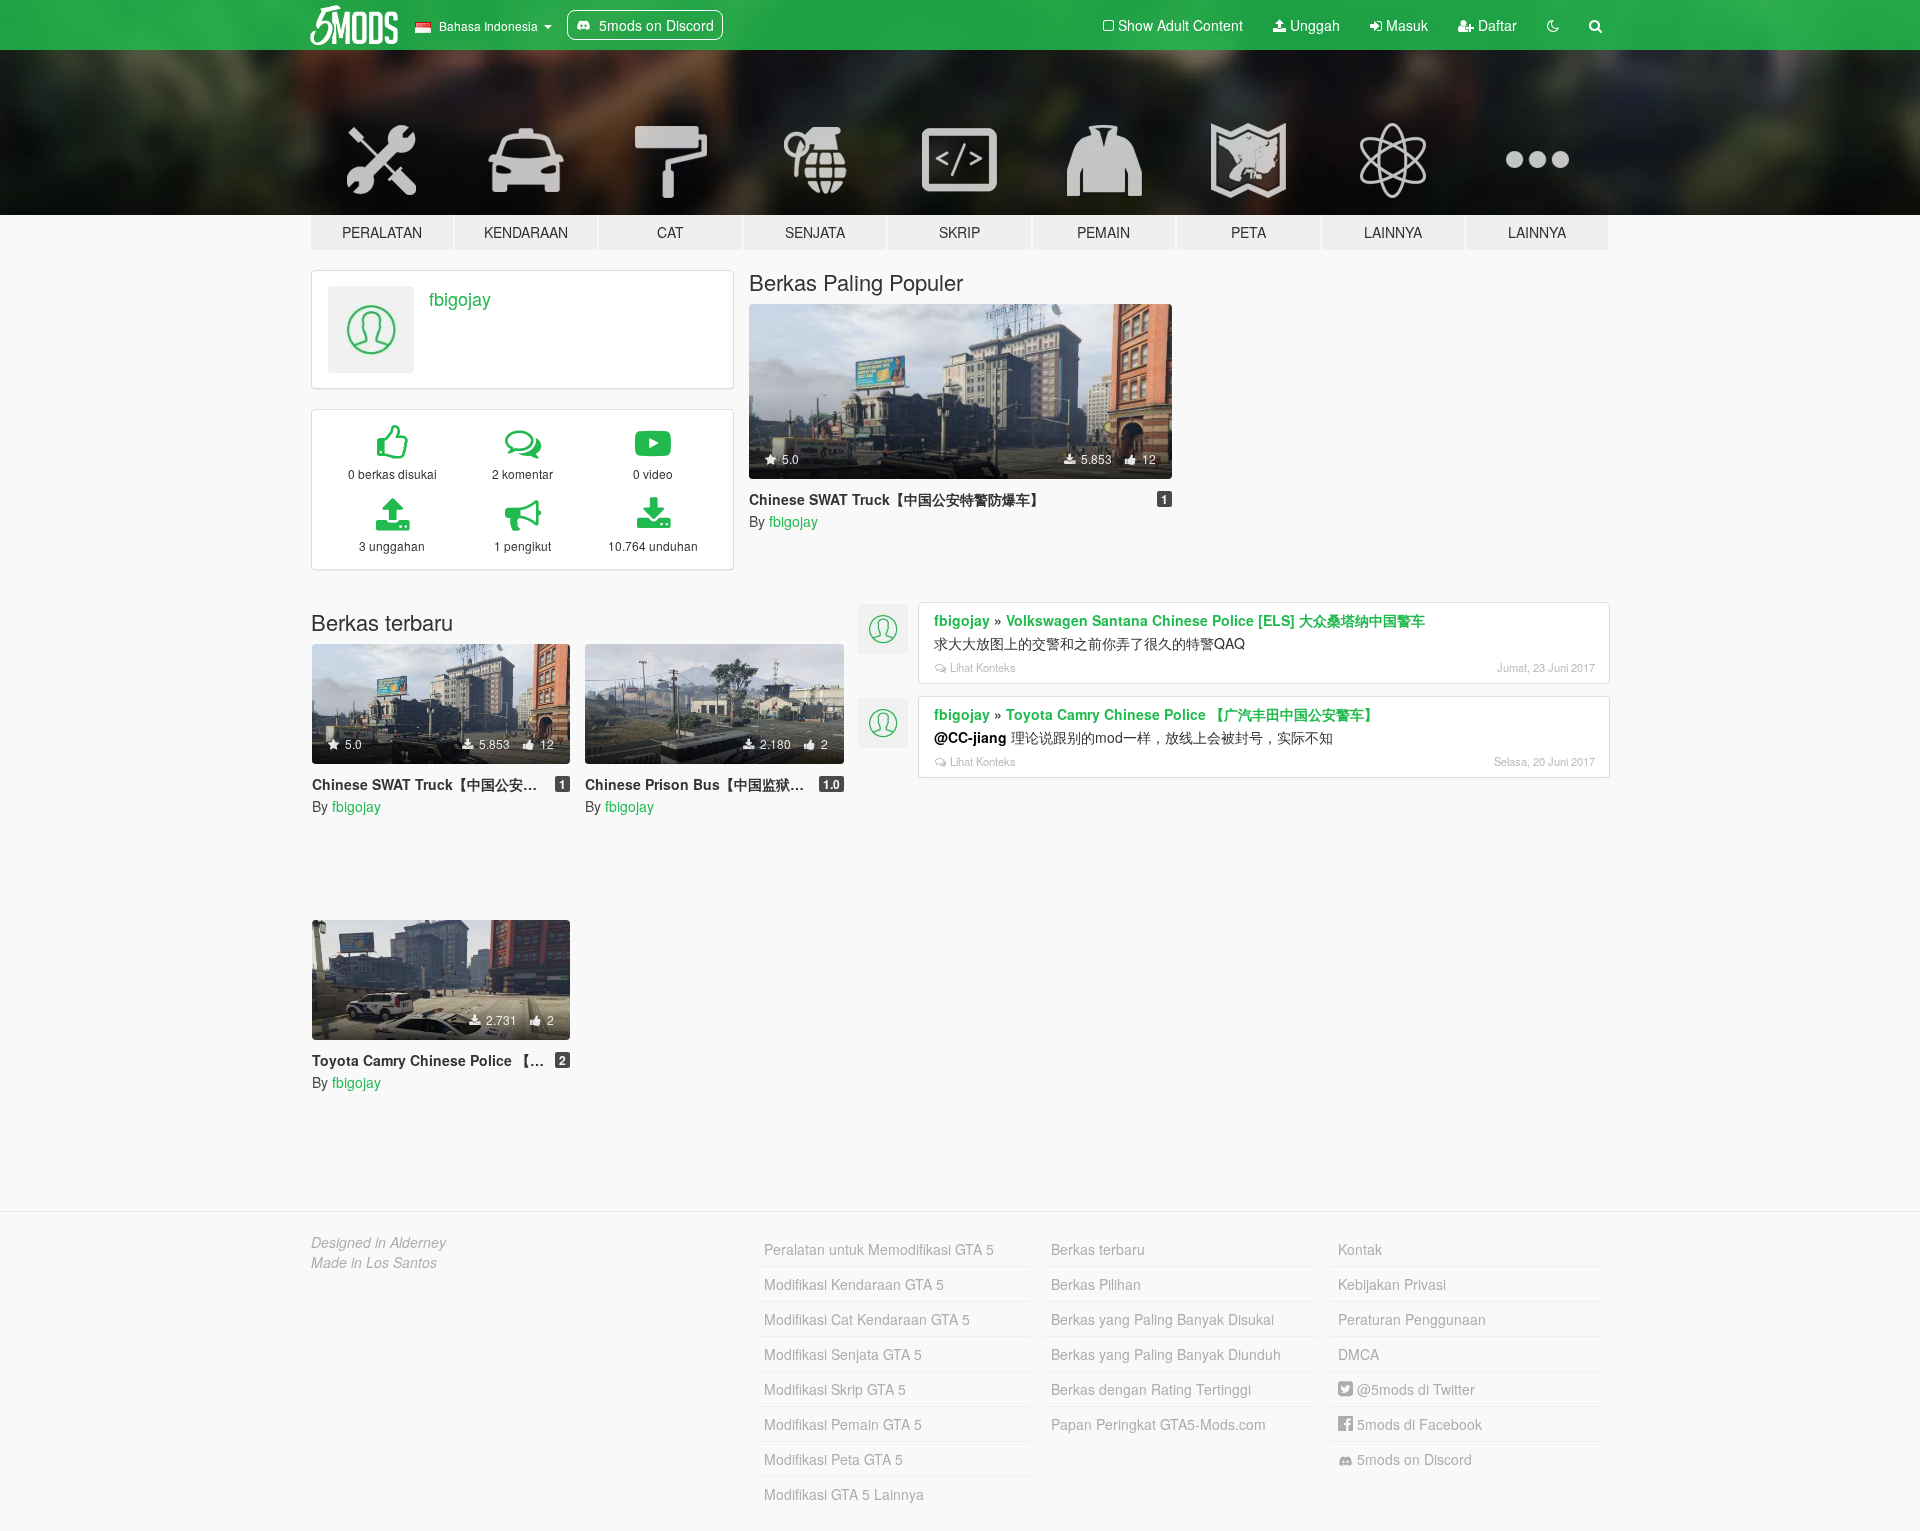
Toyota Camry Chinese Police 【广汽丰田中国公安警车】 (1192, 714)
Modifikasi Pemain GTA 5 (843, 1424)
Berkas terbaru (1098, 1249)
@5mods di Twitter (1414, 1389)
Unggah (1313, 25)
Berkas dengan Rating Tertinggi (1151, 1389)
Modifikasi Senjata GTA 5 (843, 1354)
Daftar (1495, 25)
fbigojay (460, 298)
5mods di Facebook (1417, 1424)
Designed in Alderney (378, 1242)
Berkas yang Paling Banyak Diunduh (1166, 1354)
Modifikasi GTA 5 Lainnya (844, 1494)
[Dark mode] (1553, 25)
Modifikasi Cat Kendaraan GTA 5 (867, 1319)
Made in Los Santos (374, 1262)
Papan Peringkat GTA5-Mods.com (1158, 1424)
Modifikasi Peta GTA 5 (833, 1459)
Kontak (1360, 1249)
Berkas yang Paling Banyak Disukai (1162, 1319)
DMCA (1358, 1354)
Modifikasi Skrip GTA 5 (835, 1389)
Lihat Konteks (983, 667)
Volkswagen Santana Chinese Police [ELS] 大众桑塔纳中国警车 (1215, 620)
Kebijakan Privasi (1392, 1284)
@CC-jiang (970, 737)
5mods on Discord (1412, 1459)
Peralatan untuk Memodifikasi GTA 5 (879, 1249)
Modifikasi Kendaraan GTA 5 (854, 1284)
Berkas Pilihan (1096, 1284)
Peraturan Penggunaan (1412, 1319)
